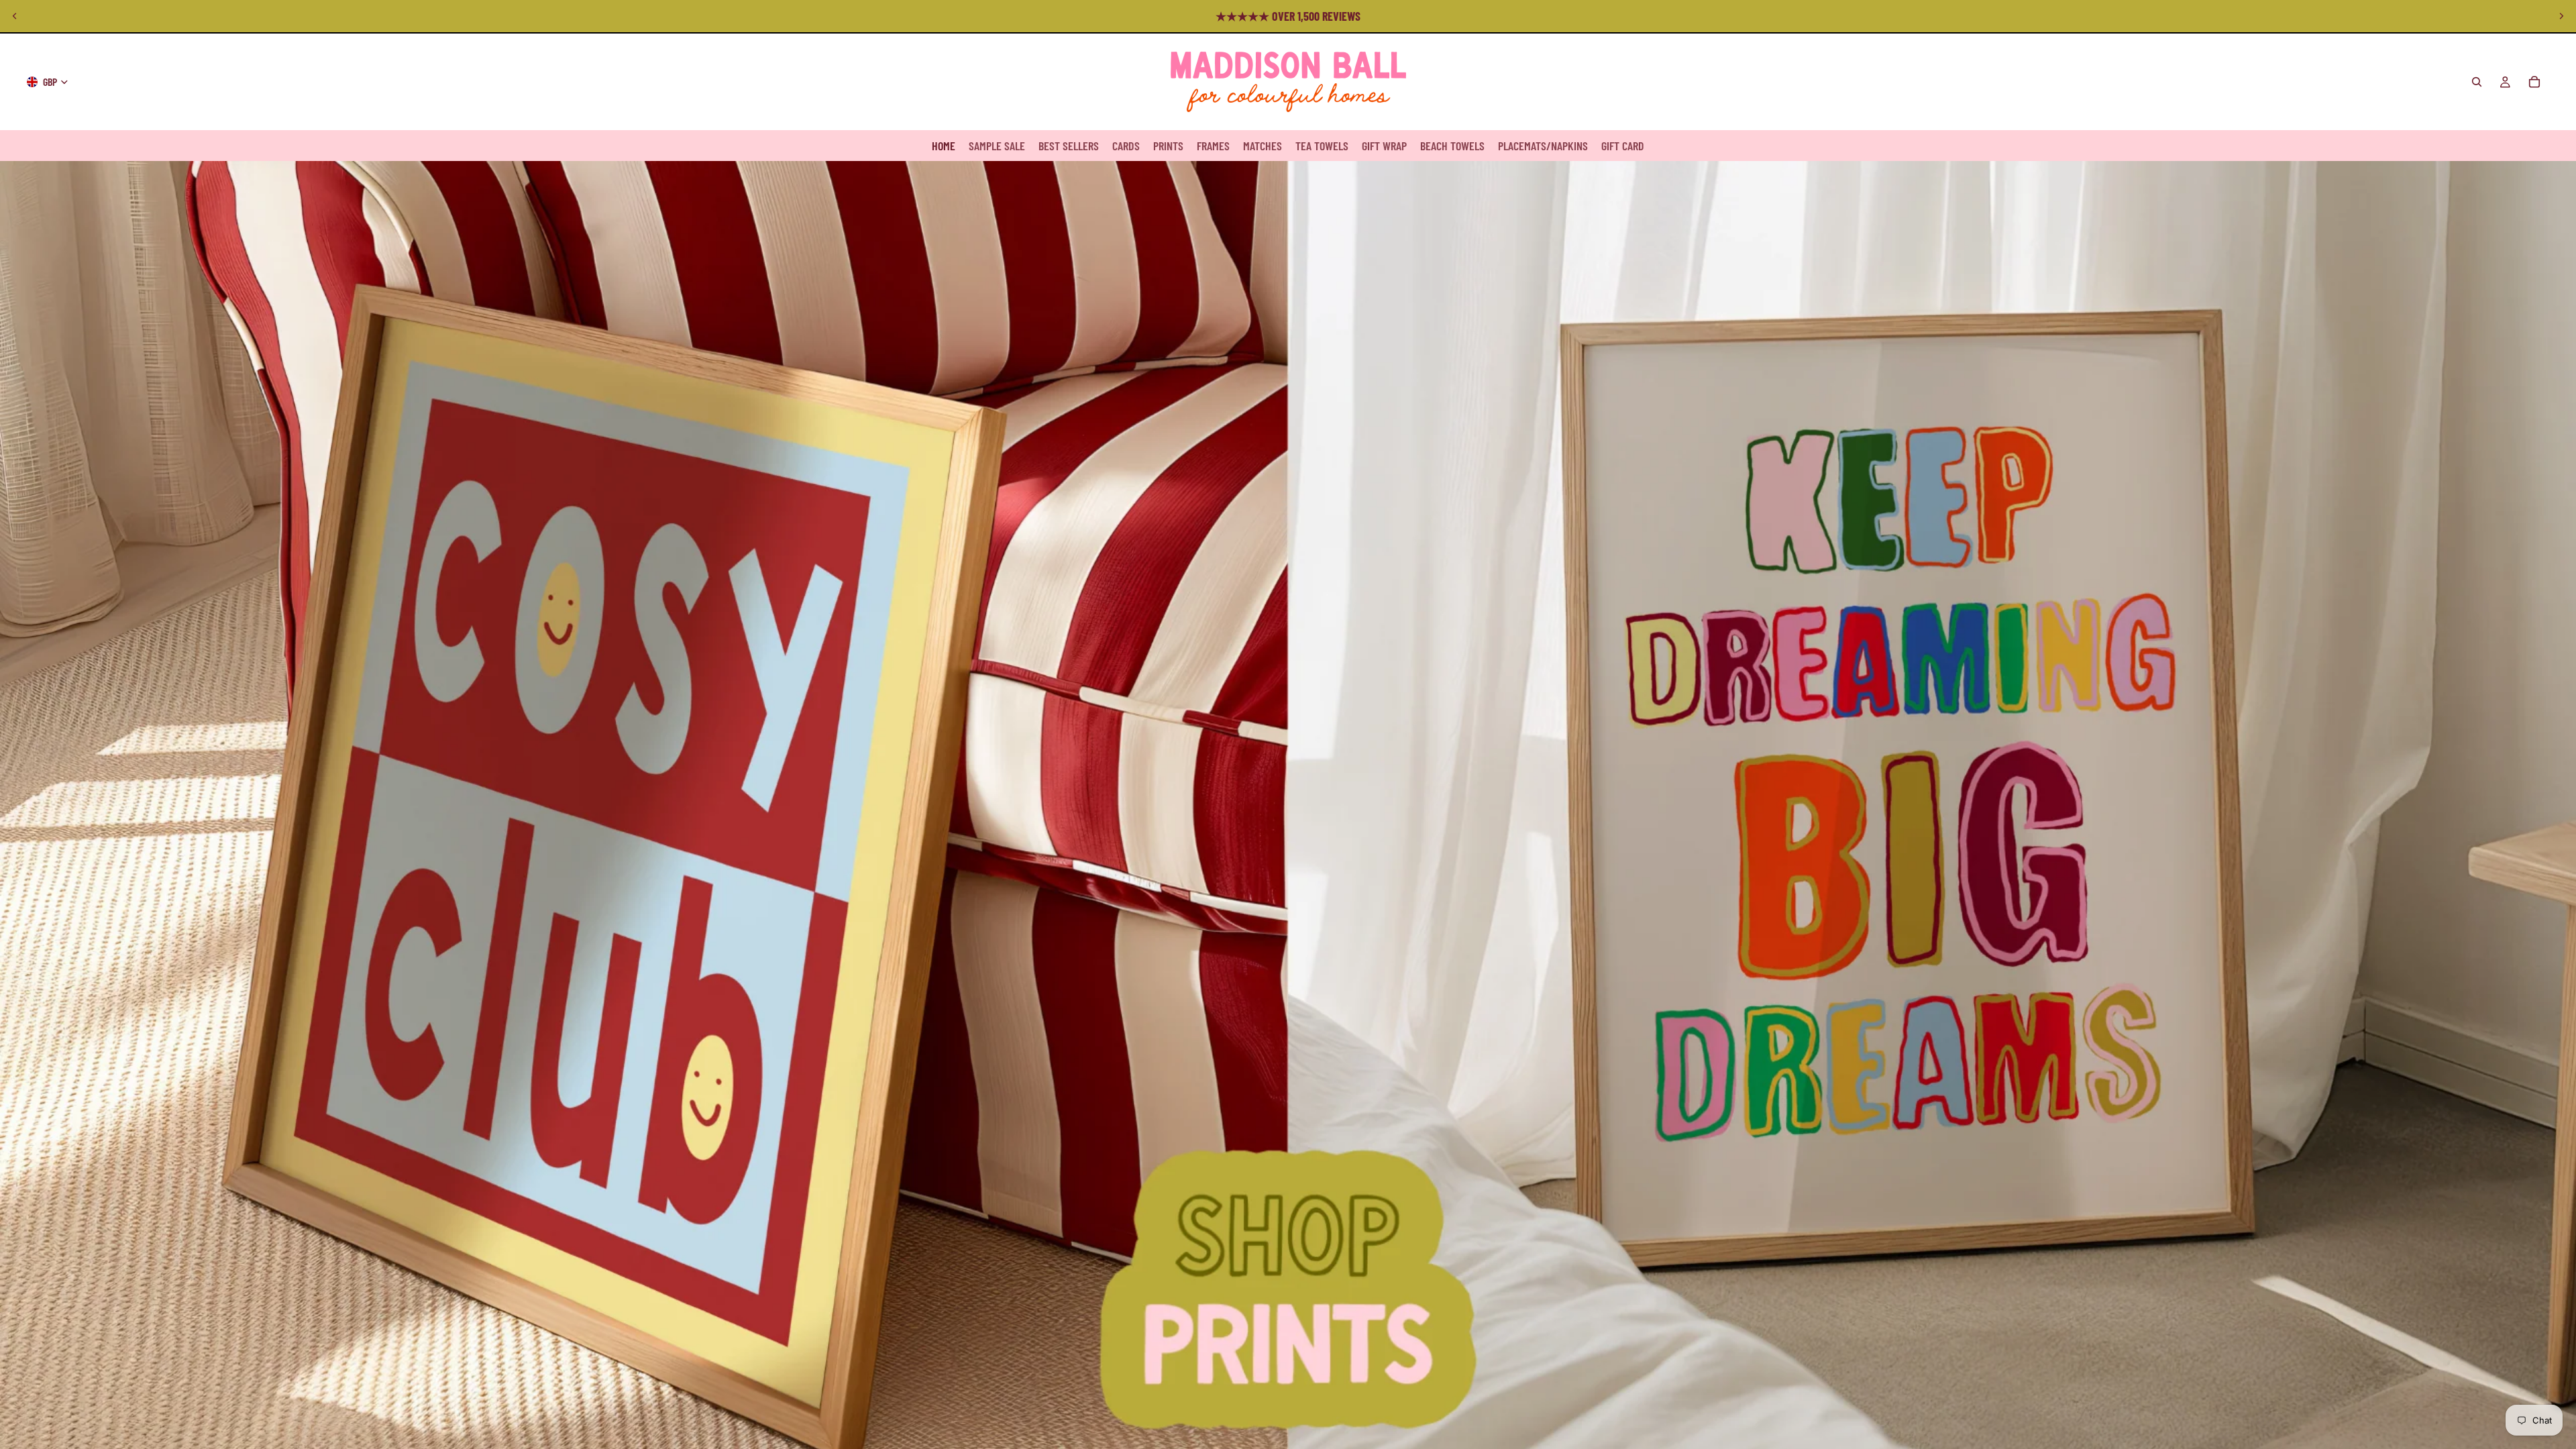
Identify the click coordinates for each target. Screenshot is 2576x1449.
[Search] (2477, 82)
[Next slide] (2561, 16)
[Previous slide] (15, 16)
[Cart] (2534, 82)
